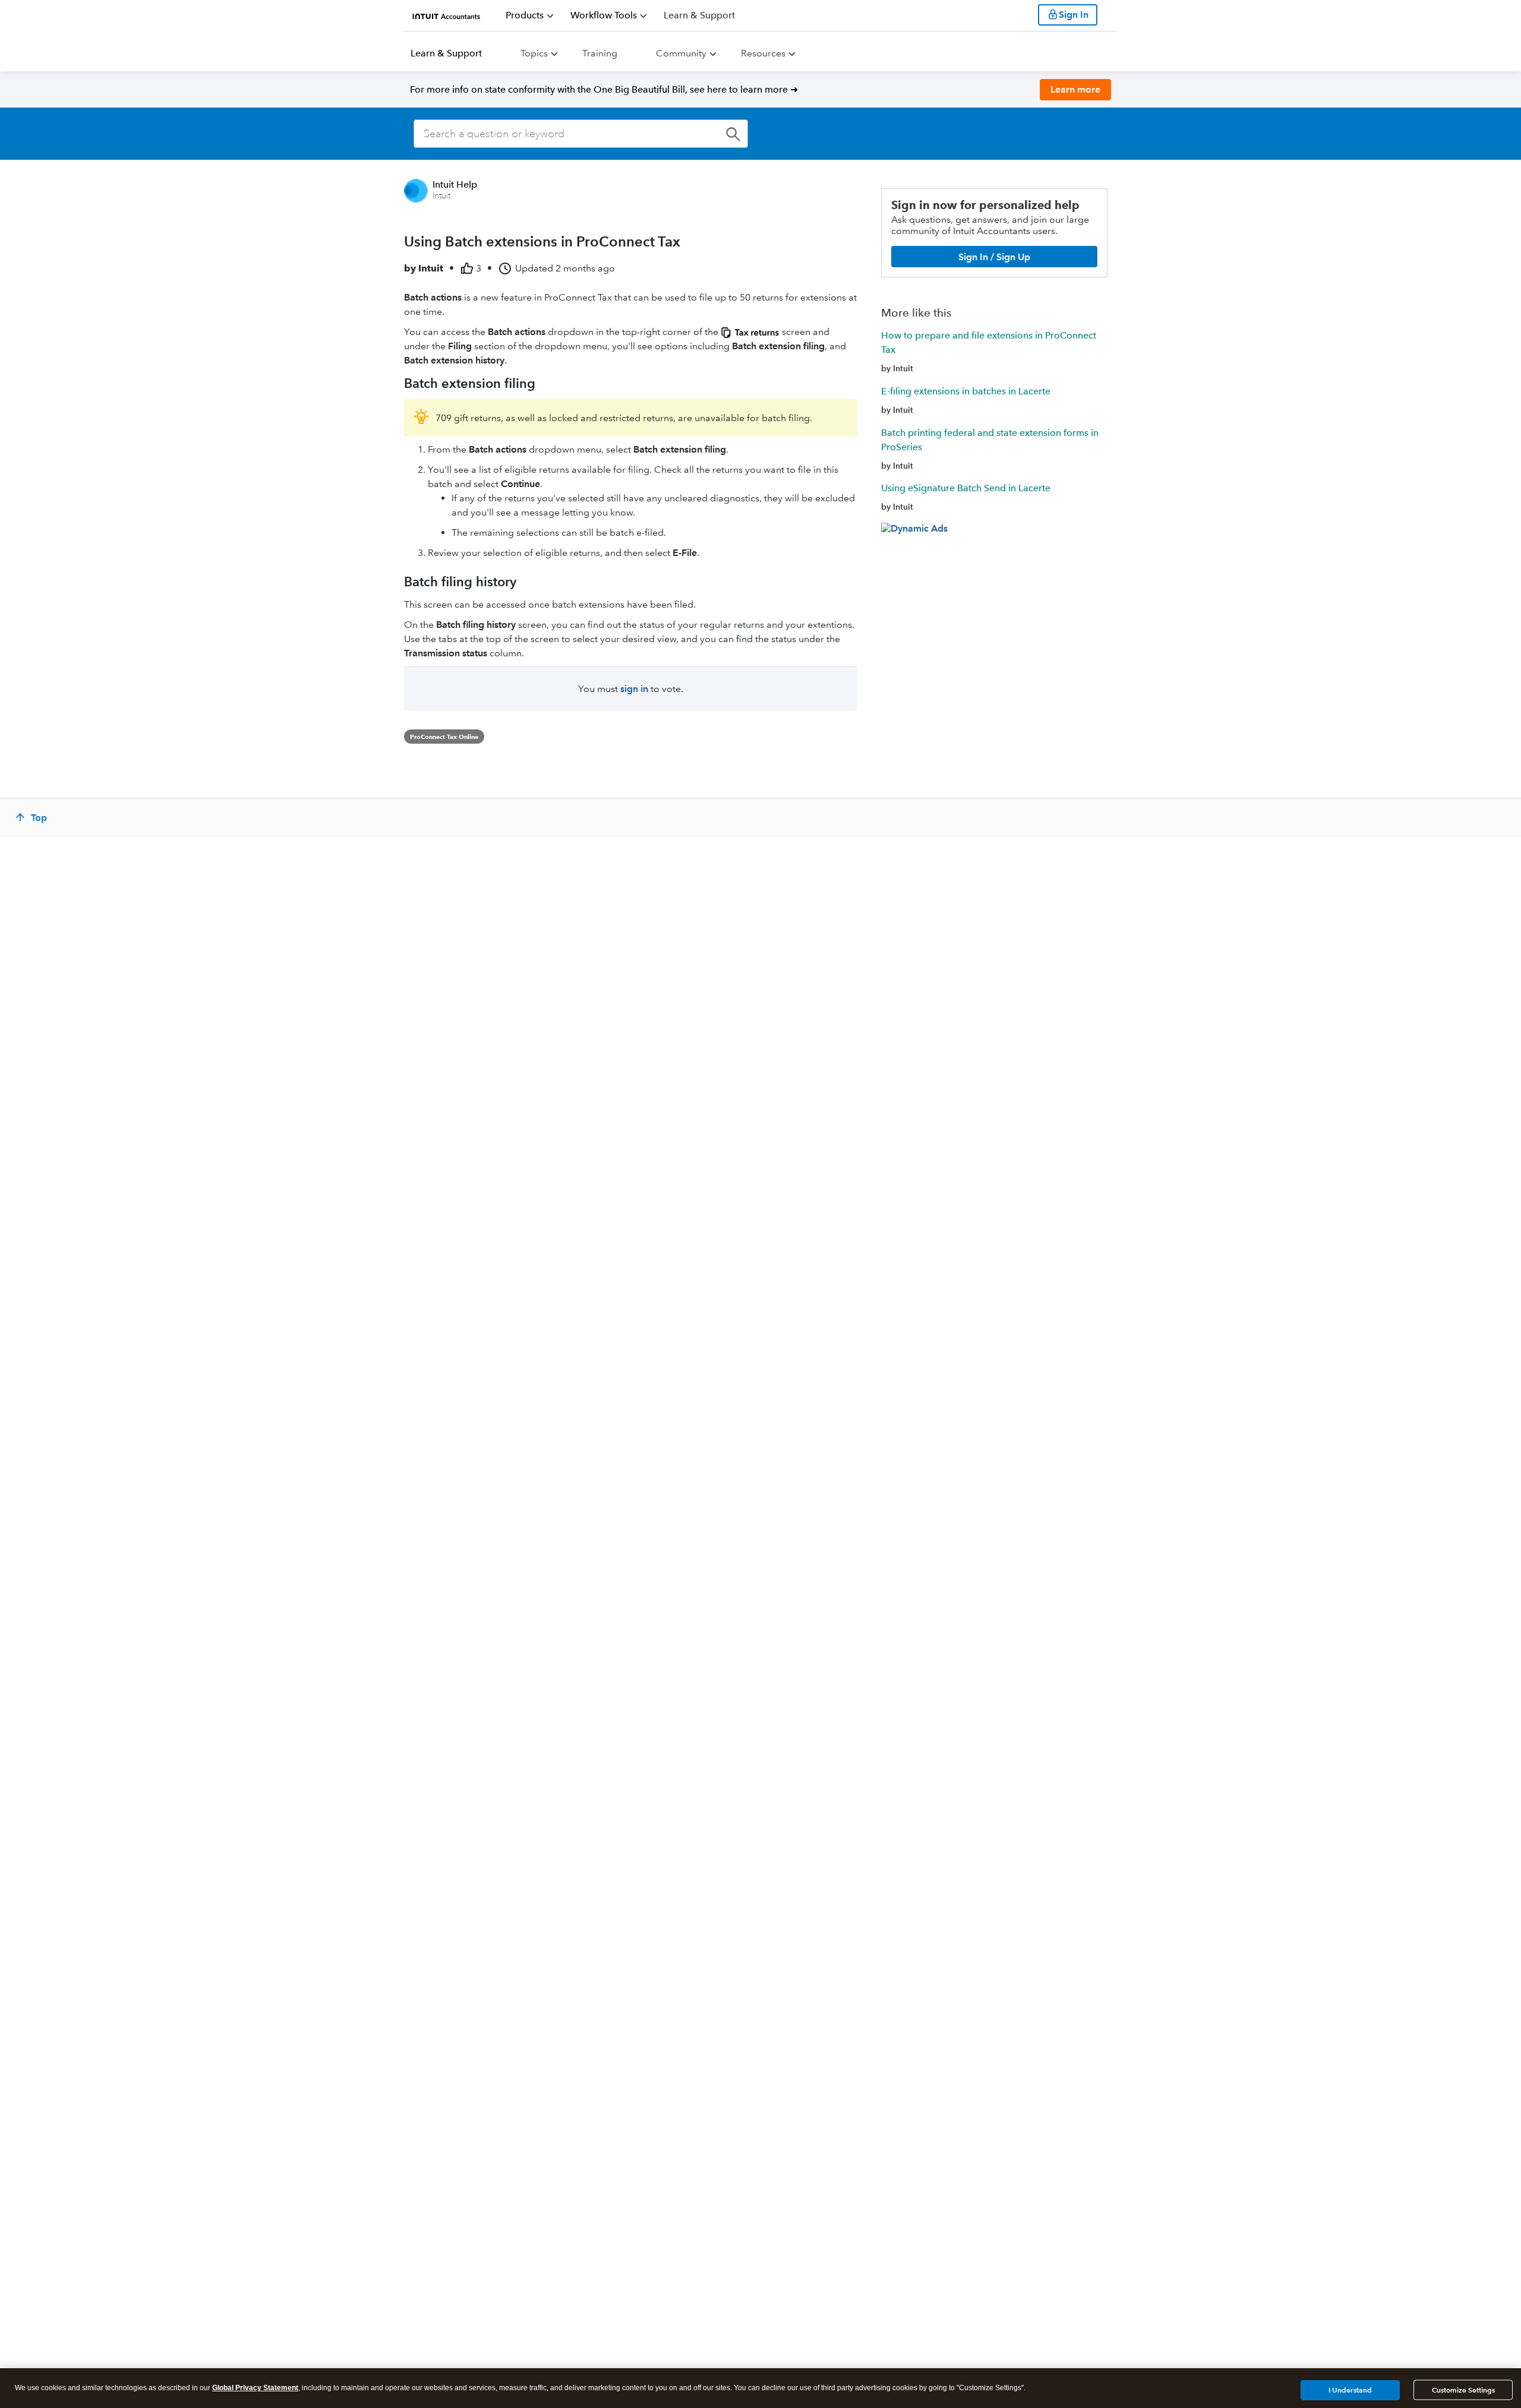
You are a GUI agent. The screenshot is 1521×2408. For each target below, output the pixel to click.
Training (600, 53)
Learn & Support (446, 53)
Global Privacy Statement (255, 2388)
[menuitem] (530, 15)
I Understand (1350, 2389)
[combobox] (581, 134)
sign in (634, 689)
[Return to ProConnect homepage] (446, 15)
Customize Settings (1463, 2390)
